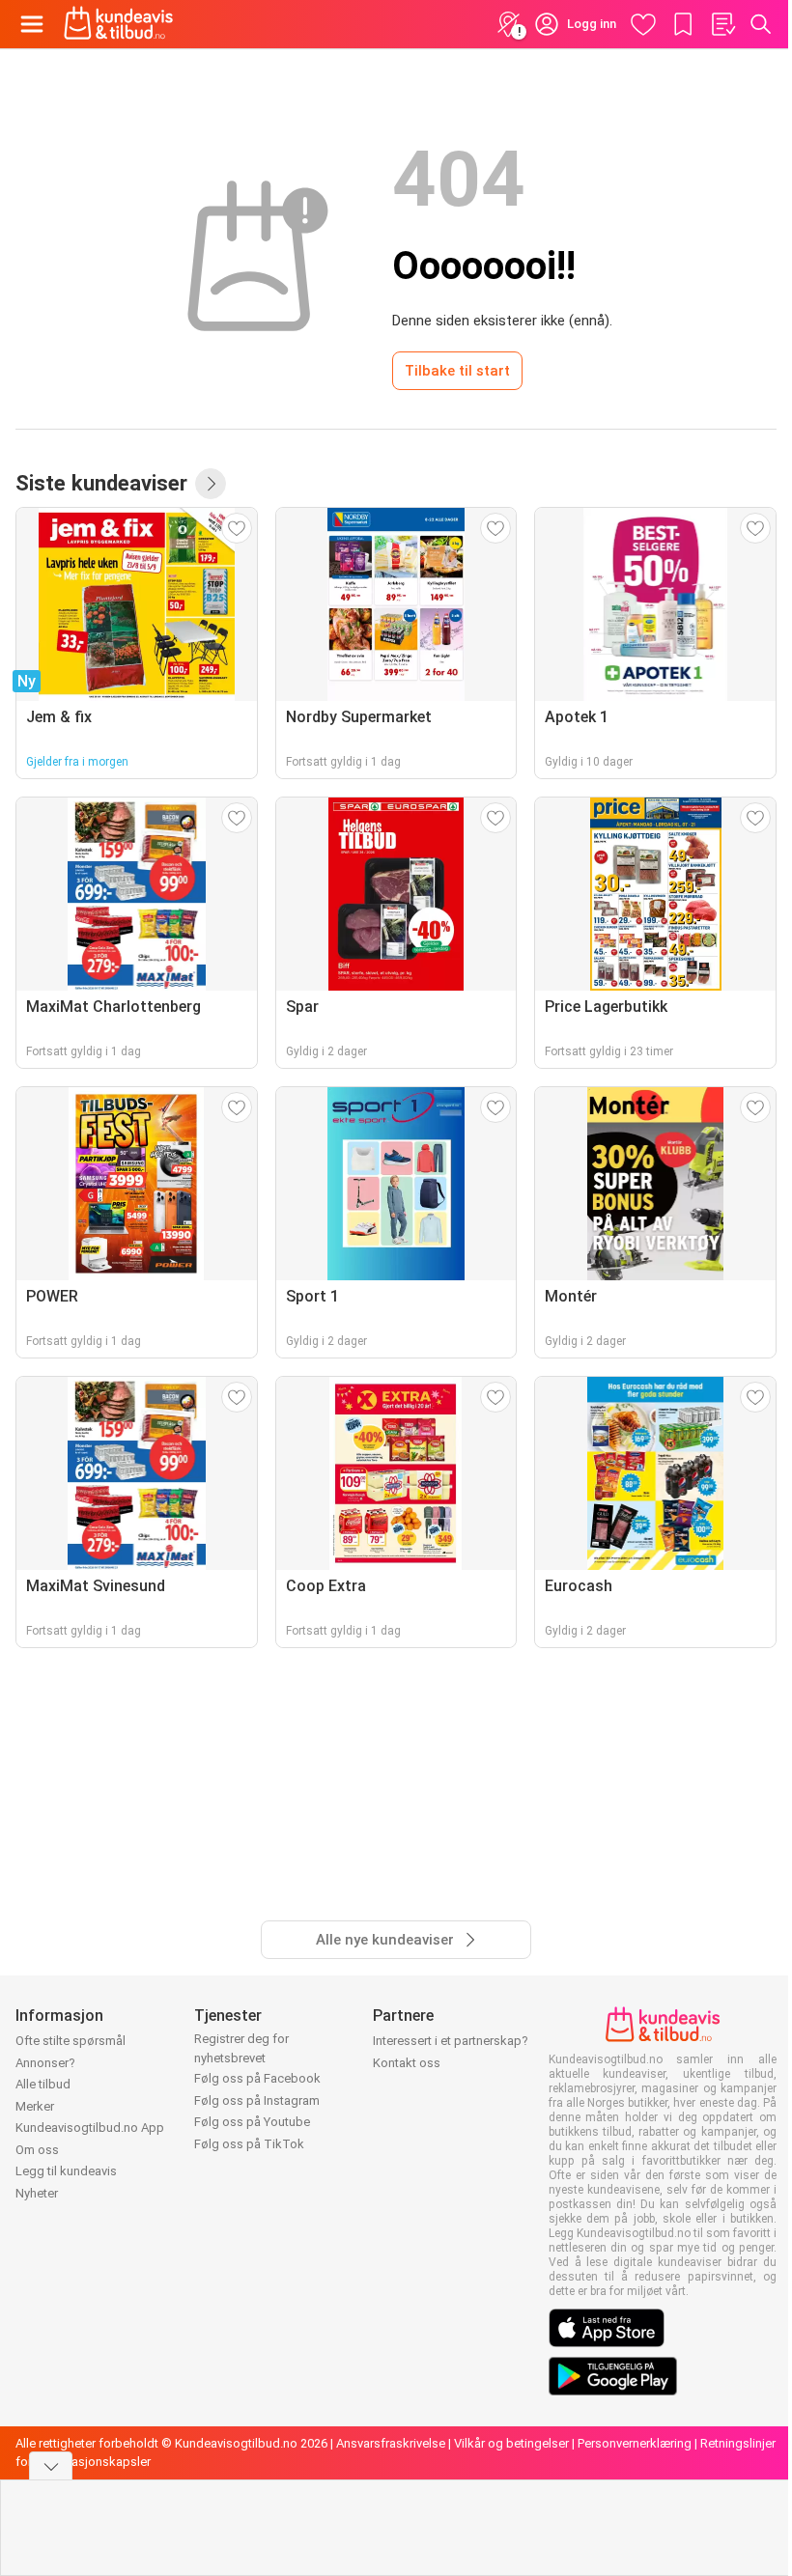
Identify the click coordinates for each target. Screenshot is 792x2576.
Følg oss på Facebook (257, 2078)
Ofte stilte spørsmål (71, 2041)
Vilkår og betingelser (511, 2443)
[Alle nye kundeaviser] (211, 484)
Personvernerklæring (635, 2443)
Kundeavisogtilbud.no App (90, 2128)
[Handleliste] (722, 24)
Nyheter (37, 2193)
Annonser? (45, 2063)
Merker (35, 2106)
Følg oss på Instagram (257, 2100)
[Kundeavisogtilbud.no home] (118, 24)
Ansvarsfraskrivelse (391, 2443)
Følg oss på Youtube (252, 2122)
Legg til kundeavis (66, 2171)
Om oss (37, 2150)
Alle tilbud (43, 2084)
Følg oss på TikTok (249, 2144)
